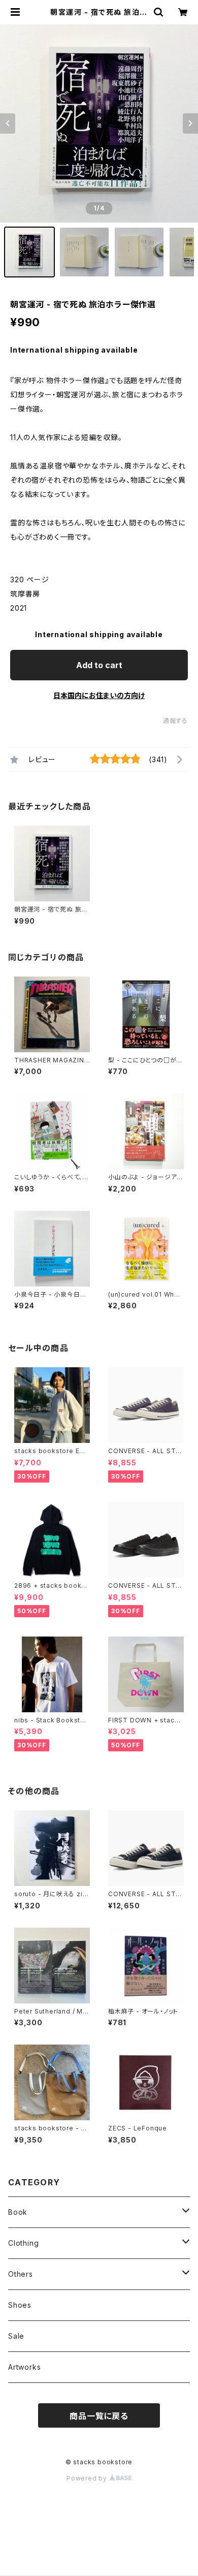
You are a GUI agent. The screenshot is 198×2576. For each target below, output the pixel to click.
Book (18, 2212)
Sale (16, 2336)
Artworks (24, 2367)
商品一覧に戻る (99, 2416)
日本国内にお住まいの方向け (99, 695)
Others (21, 2274)
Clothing (23, 2243)
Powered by (88, 2478)
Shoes (20, 2305)
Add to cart (99, 665)
